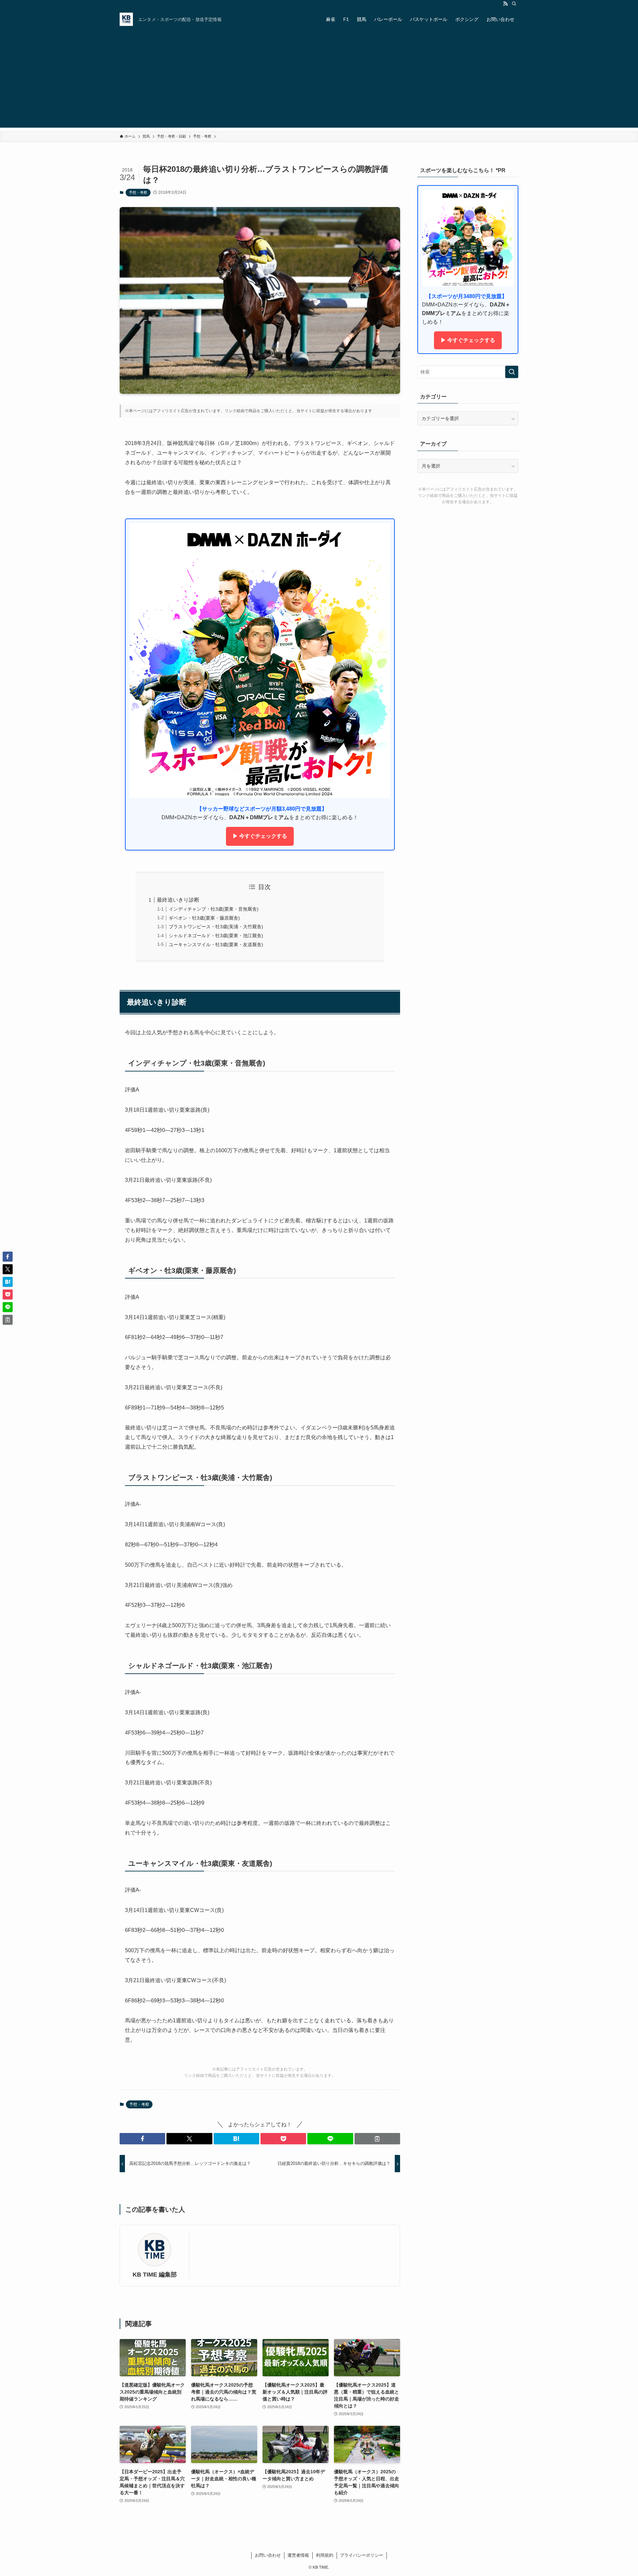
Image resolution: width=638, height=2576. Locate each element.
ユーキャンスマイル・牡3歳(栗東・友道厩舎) (216, 945)
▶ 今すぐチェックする (260, 836)
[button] (142, 2139)
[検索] (514, 4)
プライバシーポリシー (362, 2555)
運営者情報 (298, 2555)
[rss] (505, 4)
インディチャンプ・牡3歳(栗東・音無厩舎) (214, 909)
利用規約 (325, 2555)
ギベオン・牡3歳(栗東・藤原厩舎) (204, 918)
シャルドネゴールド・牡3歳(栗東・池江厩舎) (216, 936)
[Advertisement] (319, 81)
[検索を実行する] (512, 372)
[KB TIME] (126, 19)
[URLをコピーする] (377, 2139)
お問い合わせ (268, 2555)
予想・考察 (138, 192)
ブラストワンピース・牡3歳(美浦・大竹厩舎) (216, 927)
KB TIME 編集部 (155, 2275)
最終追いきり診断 (178, 900)
